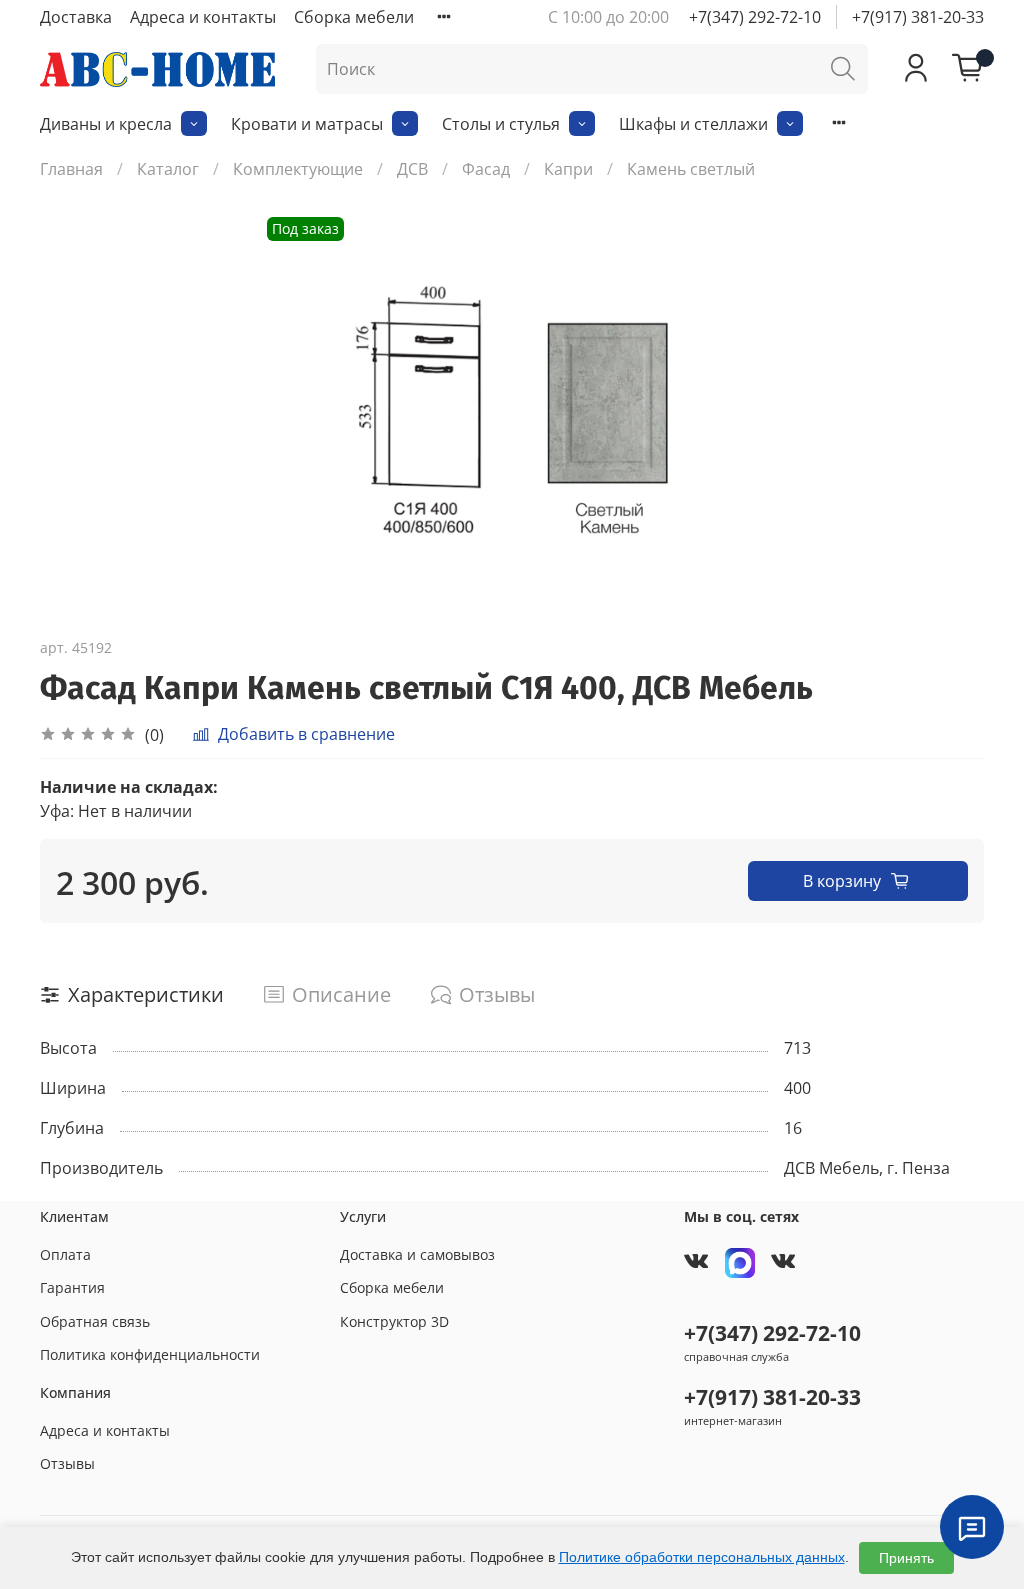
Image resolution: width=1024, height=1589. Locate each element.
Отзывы (67, 1463)
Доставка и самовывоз (417, 1254)
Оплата (65, 1254)
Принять (906, 1558)
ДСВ (412, 169)
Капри (568, 169)
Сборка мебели (354, 17)
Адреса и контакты (203, 17)
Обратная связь (95, 1321)
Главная (71, 169)
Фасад (486, 169)
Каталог (168, 169)
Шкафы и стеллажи (693, 124)
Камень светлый (691, 169)
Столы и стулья (501, 124)
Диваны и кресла (106, 124)
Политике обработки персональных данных (702, 1557)
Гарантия (72, 1287)
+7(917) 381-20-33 (918, 17)
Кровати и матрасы (307, 124)
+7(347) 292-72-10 (755, 17)
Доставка (76, 17)
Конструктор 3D (394, 1321)
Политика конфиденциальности (150, 1354)
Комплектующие (298, 169)
